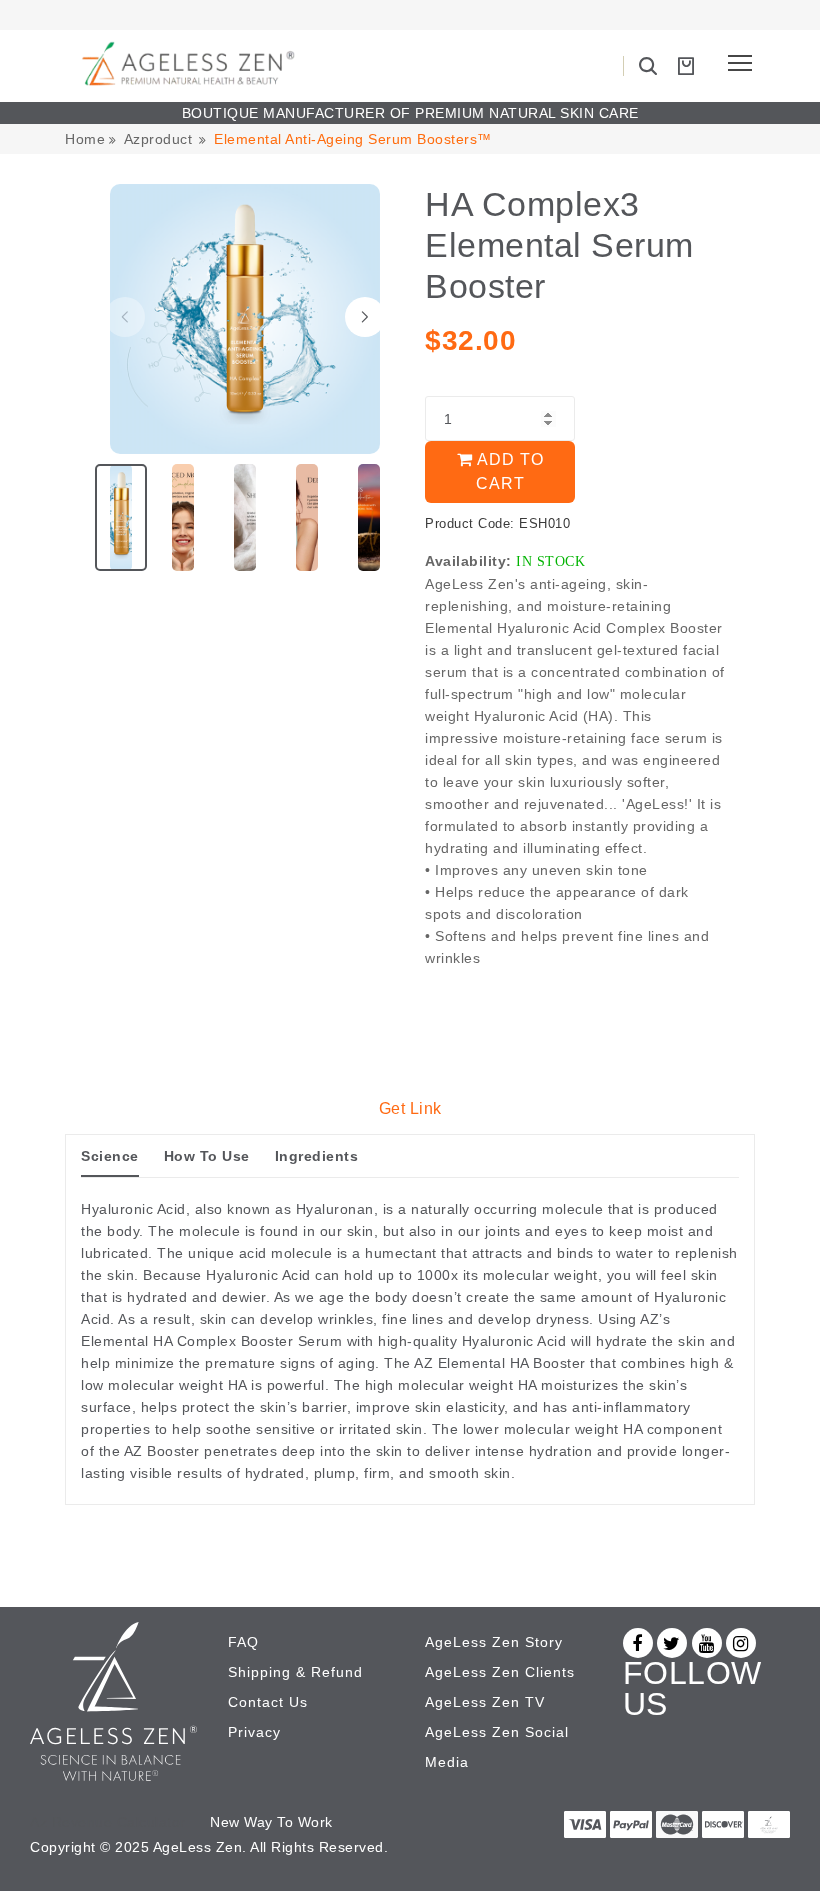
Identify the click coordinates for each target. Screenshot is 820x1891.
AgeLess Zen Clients (500, 1672)
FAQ (243, 1642)
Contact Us (268, 1702)
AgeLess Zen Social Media (497, 1747)
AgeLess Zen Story (494, 1642)
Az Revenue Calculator (108, 1822)
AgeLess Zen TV (485, 1702)
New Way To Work (271, 1822)
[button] (365, 317)
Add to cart (508, 471)
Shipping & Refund (295, 1672)
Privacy (254, 1732)
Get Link (410, 1108)
